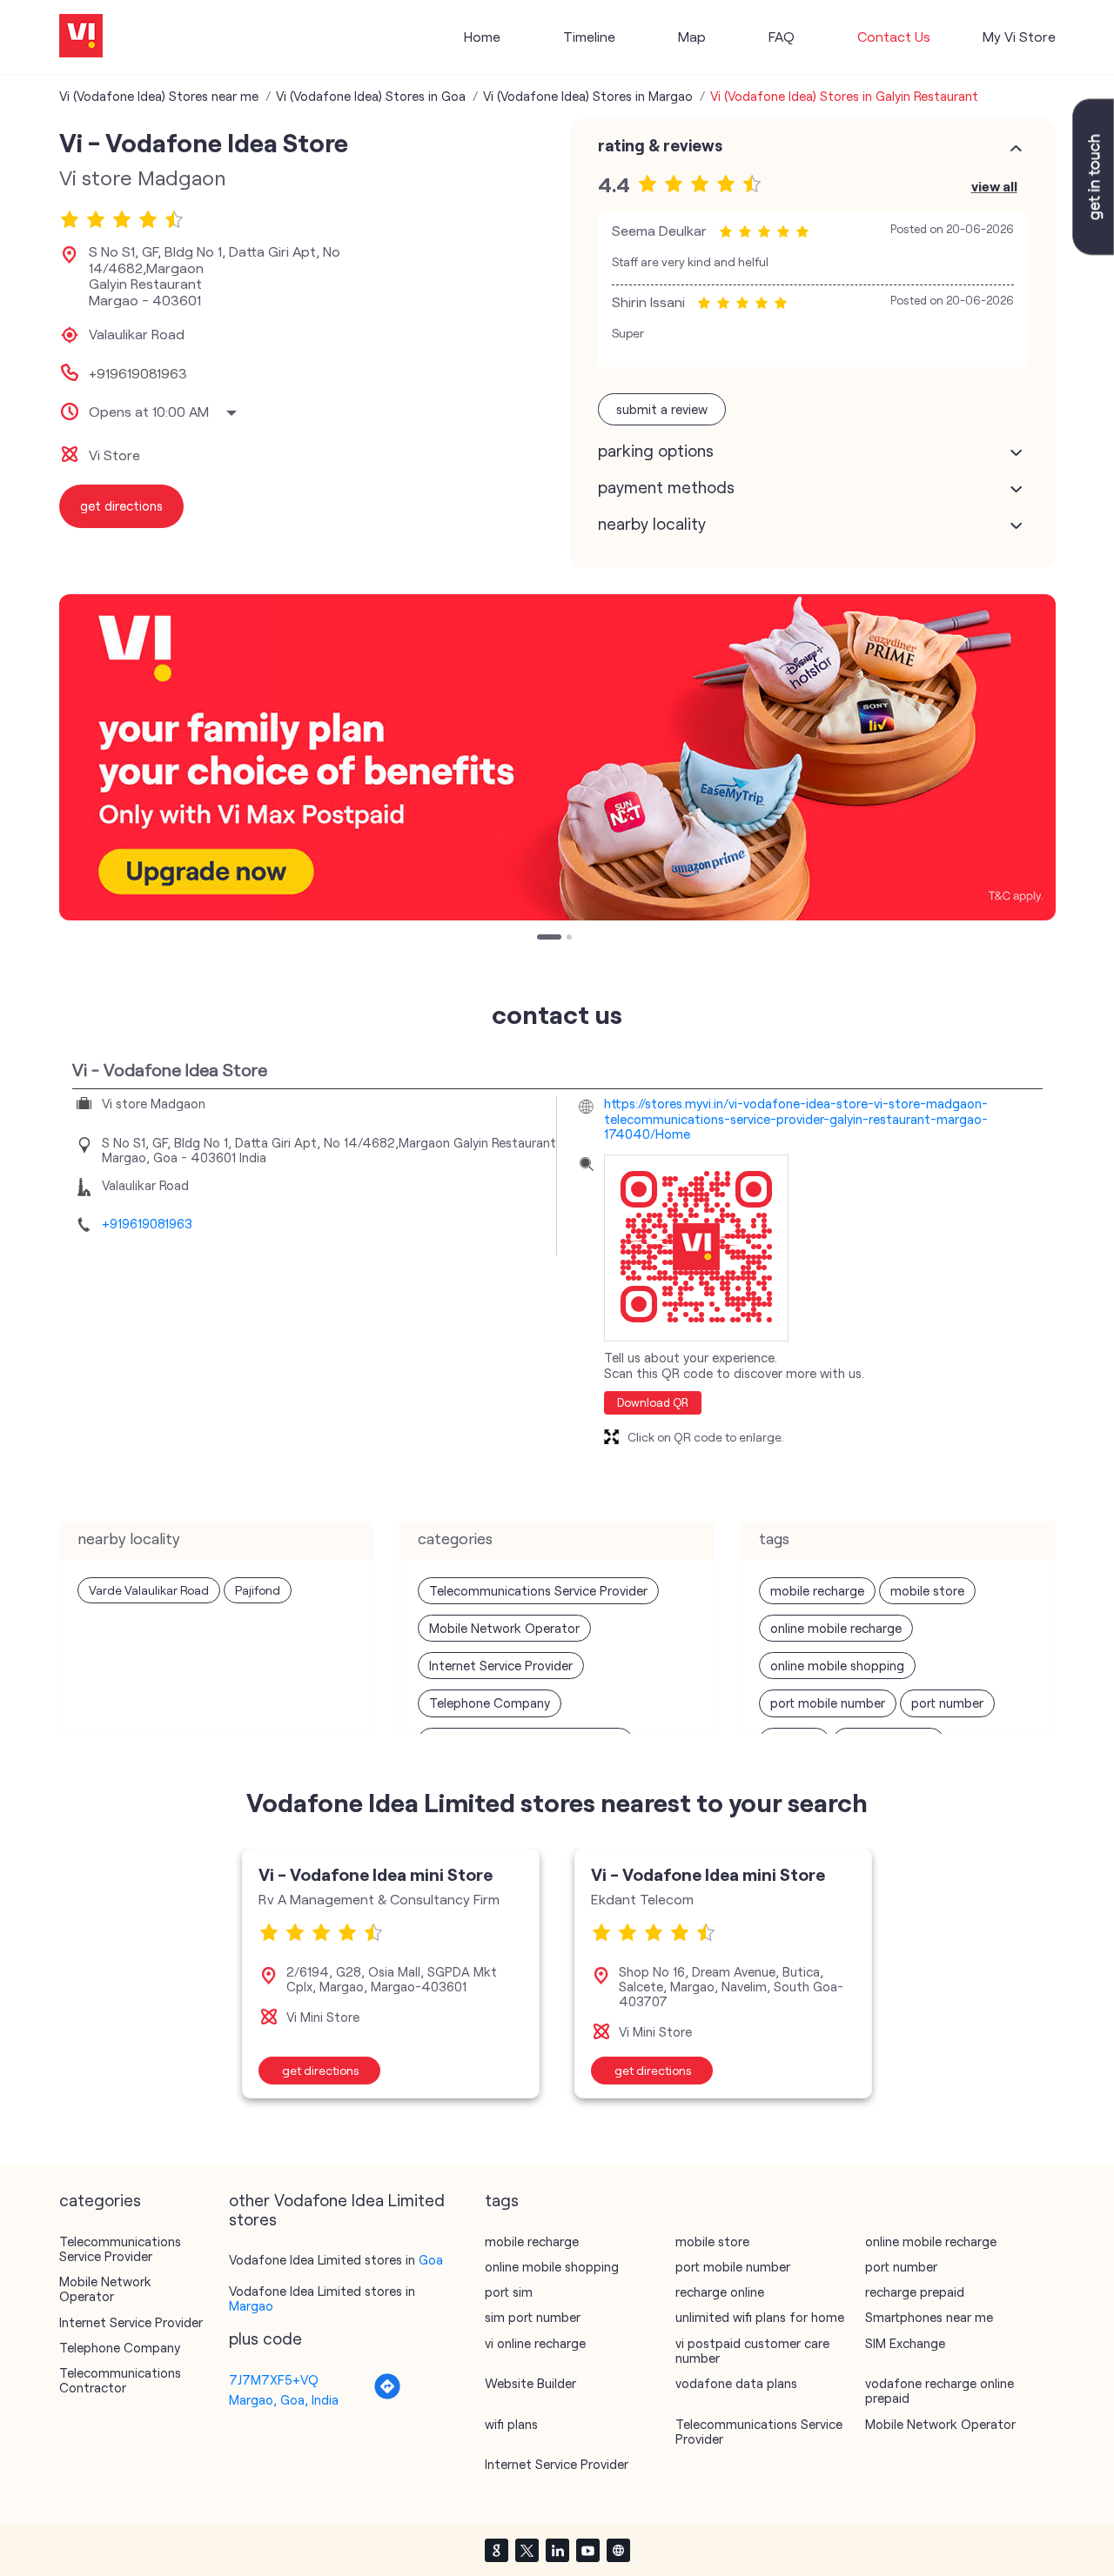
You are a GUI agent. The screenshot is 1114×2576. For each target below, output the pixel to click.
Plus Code (265, 2338)
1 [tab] (541, 939)
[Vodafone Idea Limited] (81, 37)
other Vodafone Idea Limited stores (337, 2210)
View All (994, 186)
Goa (431, 2259)
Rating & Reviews (660, 145)
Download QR (653, 1402)
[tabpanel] (557, 757)
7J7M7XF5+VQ (274, 2379)
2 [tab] (571, 939)
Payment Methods (666, 487)
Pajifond (258, 1590)
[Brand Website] (618, 2550)
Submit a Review (662, 409)
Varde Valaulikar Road (149, 1590)
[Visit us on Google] (496, 2550)
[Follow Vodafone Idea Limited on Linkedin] (557, 2550)
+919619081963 (138, 373)
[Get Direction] (387, 2395)
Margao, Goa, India (284, 2399)
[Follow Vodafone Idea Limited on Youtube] (587, 2550)
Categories (100, 2200)
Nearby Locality (652, 524)
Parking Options (656, 451)
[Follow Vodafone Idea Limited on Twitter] (527, 2550)
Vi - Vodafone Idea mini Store (376, 1874)
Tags (502, 2200)
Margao (251, 2305)
